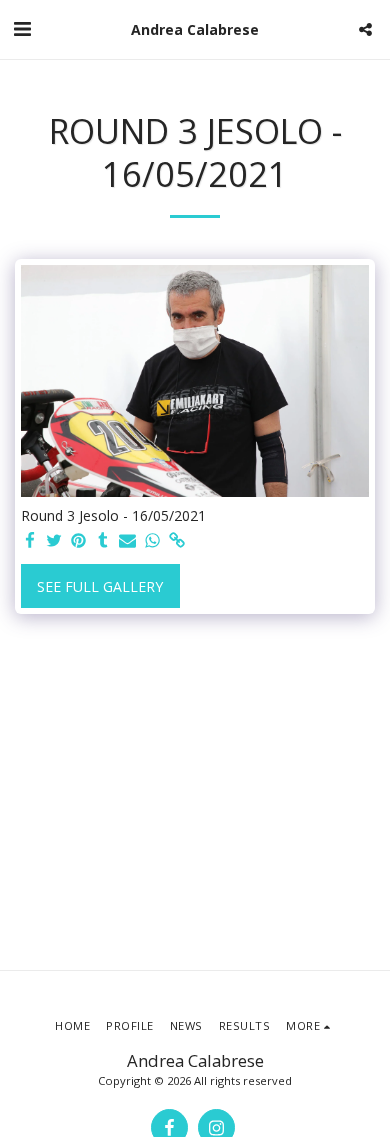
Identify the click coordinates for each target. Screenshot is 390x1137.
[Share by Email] (128, 541)
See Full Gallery (100, 586)
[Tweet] (55, 541)
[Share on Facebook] (30, 541)
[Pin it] (79, 541)
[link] (177, 541)
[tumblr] (104, 541)
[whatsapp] (153, 541)
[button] (22, 28)
